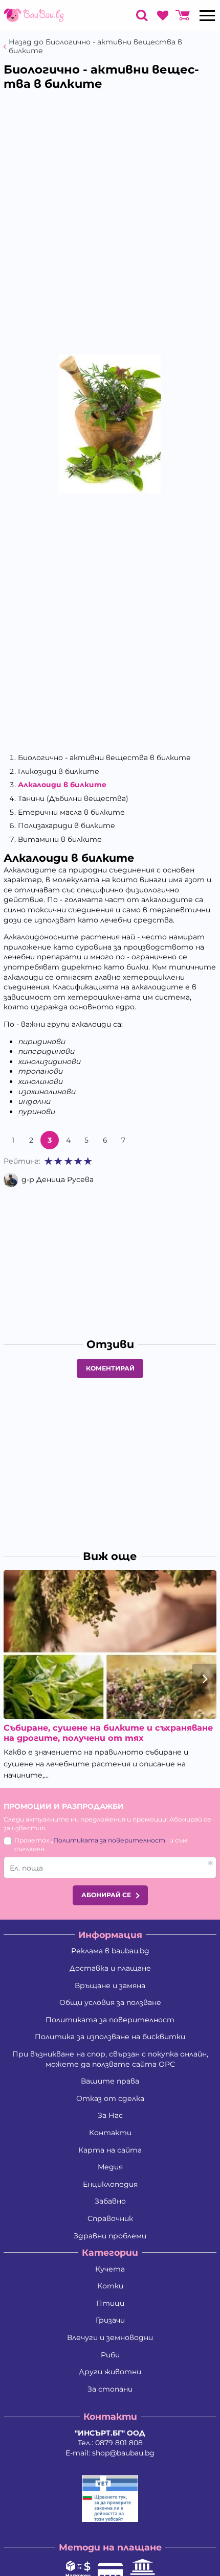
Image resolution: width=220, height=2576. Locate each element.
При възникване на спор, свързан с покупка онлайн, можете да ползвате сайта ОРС (110, 2059)
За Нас (110, 2115)
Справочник (110, 2218)
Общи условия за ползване (110, 2002)
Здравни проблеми (110, 2236)
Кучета (110, 2269)
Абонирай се (106, 1895)
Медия (110, 2167)
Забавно (110, 2201)
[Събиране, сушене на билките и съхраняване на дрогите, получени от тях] (110, 1645)
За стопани (110, 2389)
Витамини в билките (60, 839)
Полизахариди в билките (67, 825)
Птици (110, 2303)
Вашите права (110, 2081)
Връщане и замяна (110, 1986)
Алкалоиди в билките (62, 785)
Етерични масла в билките (71, 812)
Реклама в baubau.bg (110, 1951)
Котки (110, 2286)
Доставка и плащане (110, 1968)
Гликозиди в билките (59, 771)
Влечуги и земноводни (110, 2337)
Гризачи (110, 2320)
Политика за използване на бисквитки (110, 2037)
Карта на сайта (110, 2150)
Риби (110, 2355)
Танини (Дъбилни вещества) (73, 798)
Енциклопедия (110, 2184)
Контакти (110, 2133)
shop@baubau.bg (123, 2453)
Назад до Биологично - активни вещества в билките (95, 46)
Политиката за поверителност (109, 1840)
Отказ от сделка (110, 2098)
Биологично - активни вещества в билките (104, 758)
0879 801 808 (119, 2443)
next (204, 1679)
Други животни (110, 2372)
